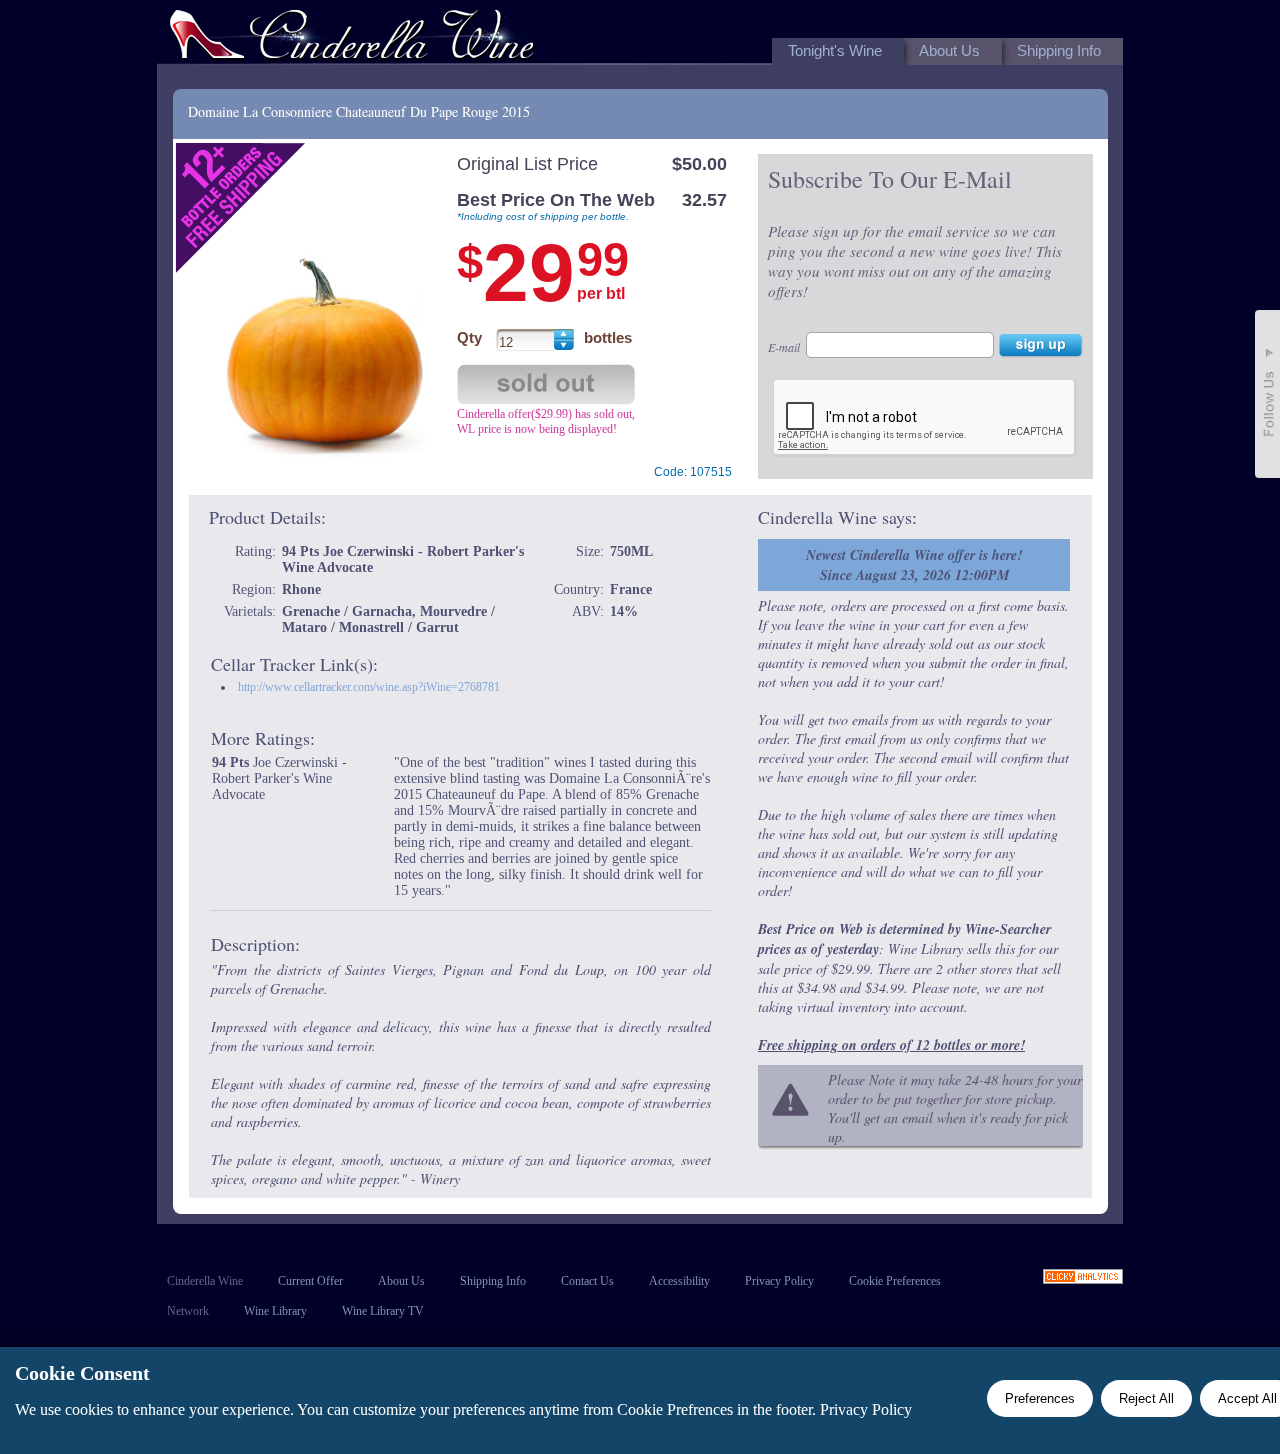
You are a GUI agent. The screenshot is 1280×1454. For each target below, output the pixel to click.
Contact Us (587, 1281)
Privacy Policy (779, 1281)
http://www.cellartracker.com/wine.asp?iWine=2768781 (369, 687)
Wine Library (275, 1311)
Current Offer (310, 1281)
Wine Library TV (383, 1311)
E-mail (784, 347)
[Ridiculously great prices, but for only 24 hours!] (352, 38)
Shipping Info (493, 1281)
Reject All (1146, 1398)
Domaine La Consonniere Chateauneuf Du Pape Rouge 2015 (359, 111)
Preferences (1040, 1398)
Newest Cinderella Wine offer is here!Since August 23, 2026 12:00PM (914, 565)
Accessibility (679, 1281)
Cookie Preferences (895, 1281)
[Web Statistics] (1083, 1278)
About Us (401, 1281)
